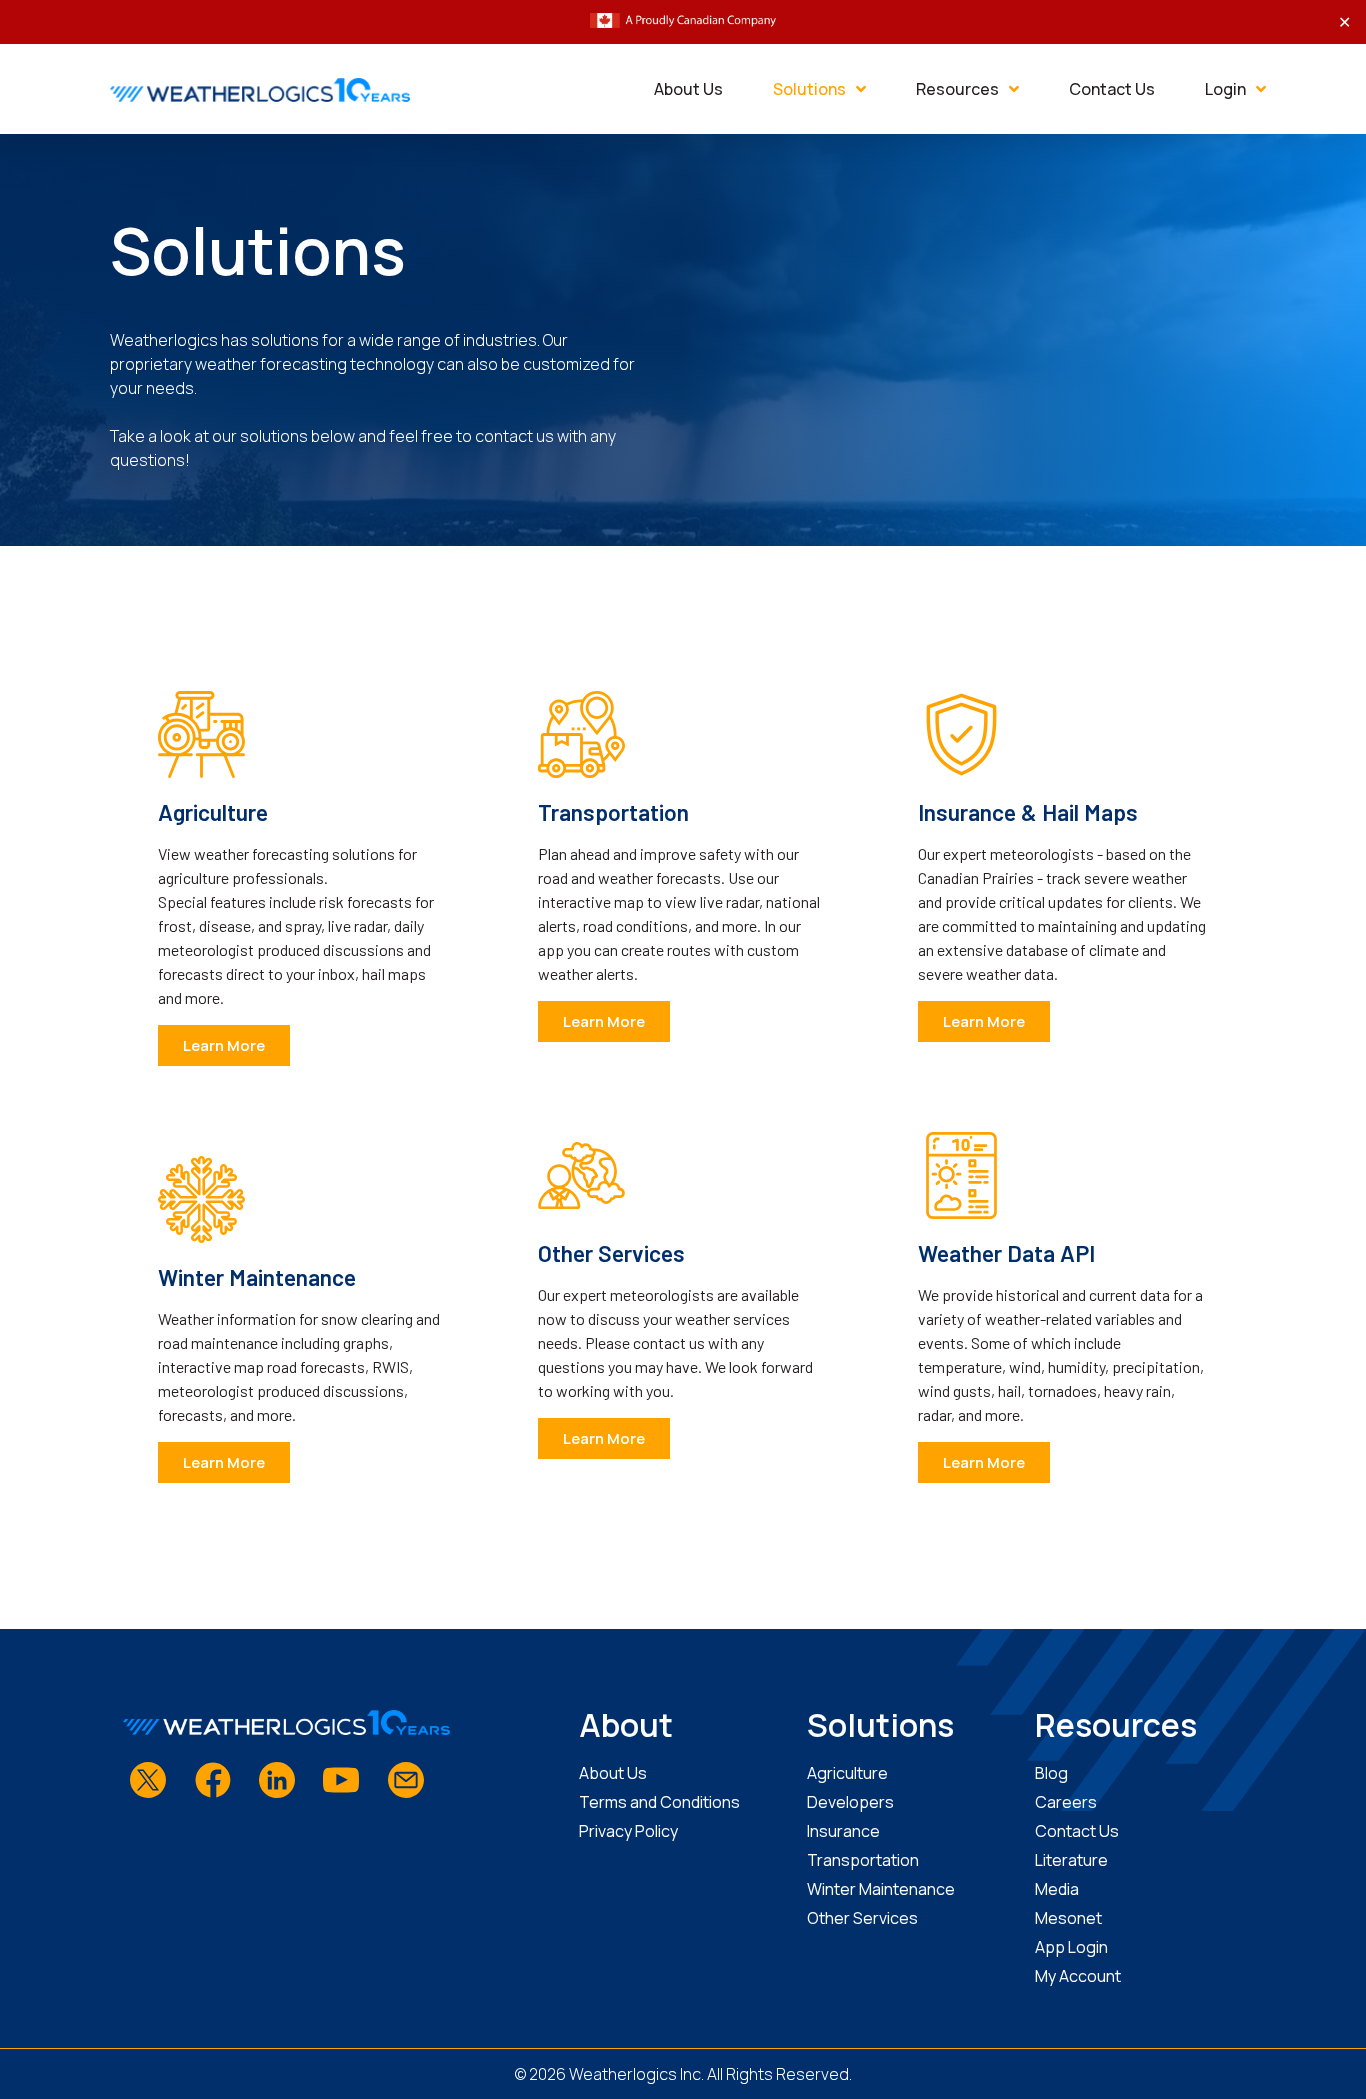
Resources (957, 89)
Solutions (809, 89)
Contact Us (1112, 89)
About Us (688, 89)
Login (1225, 89)
